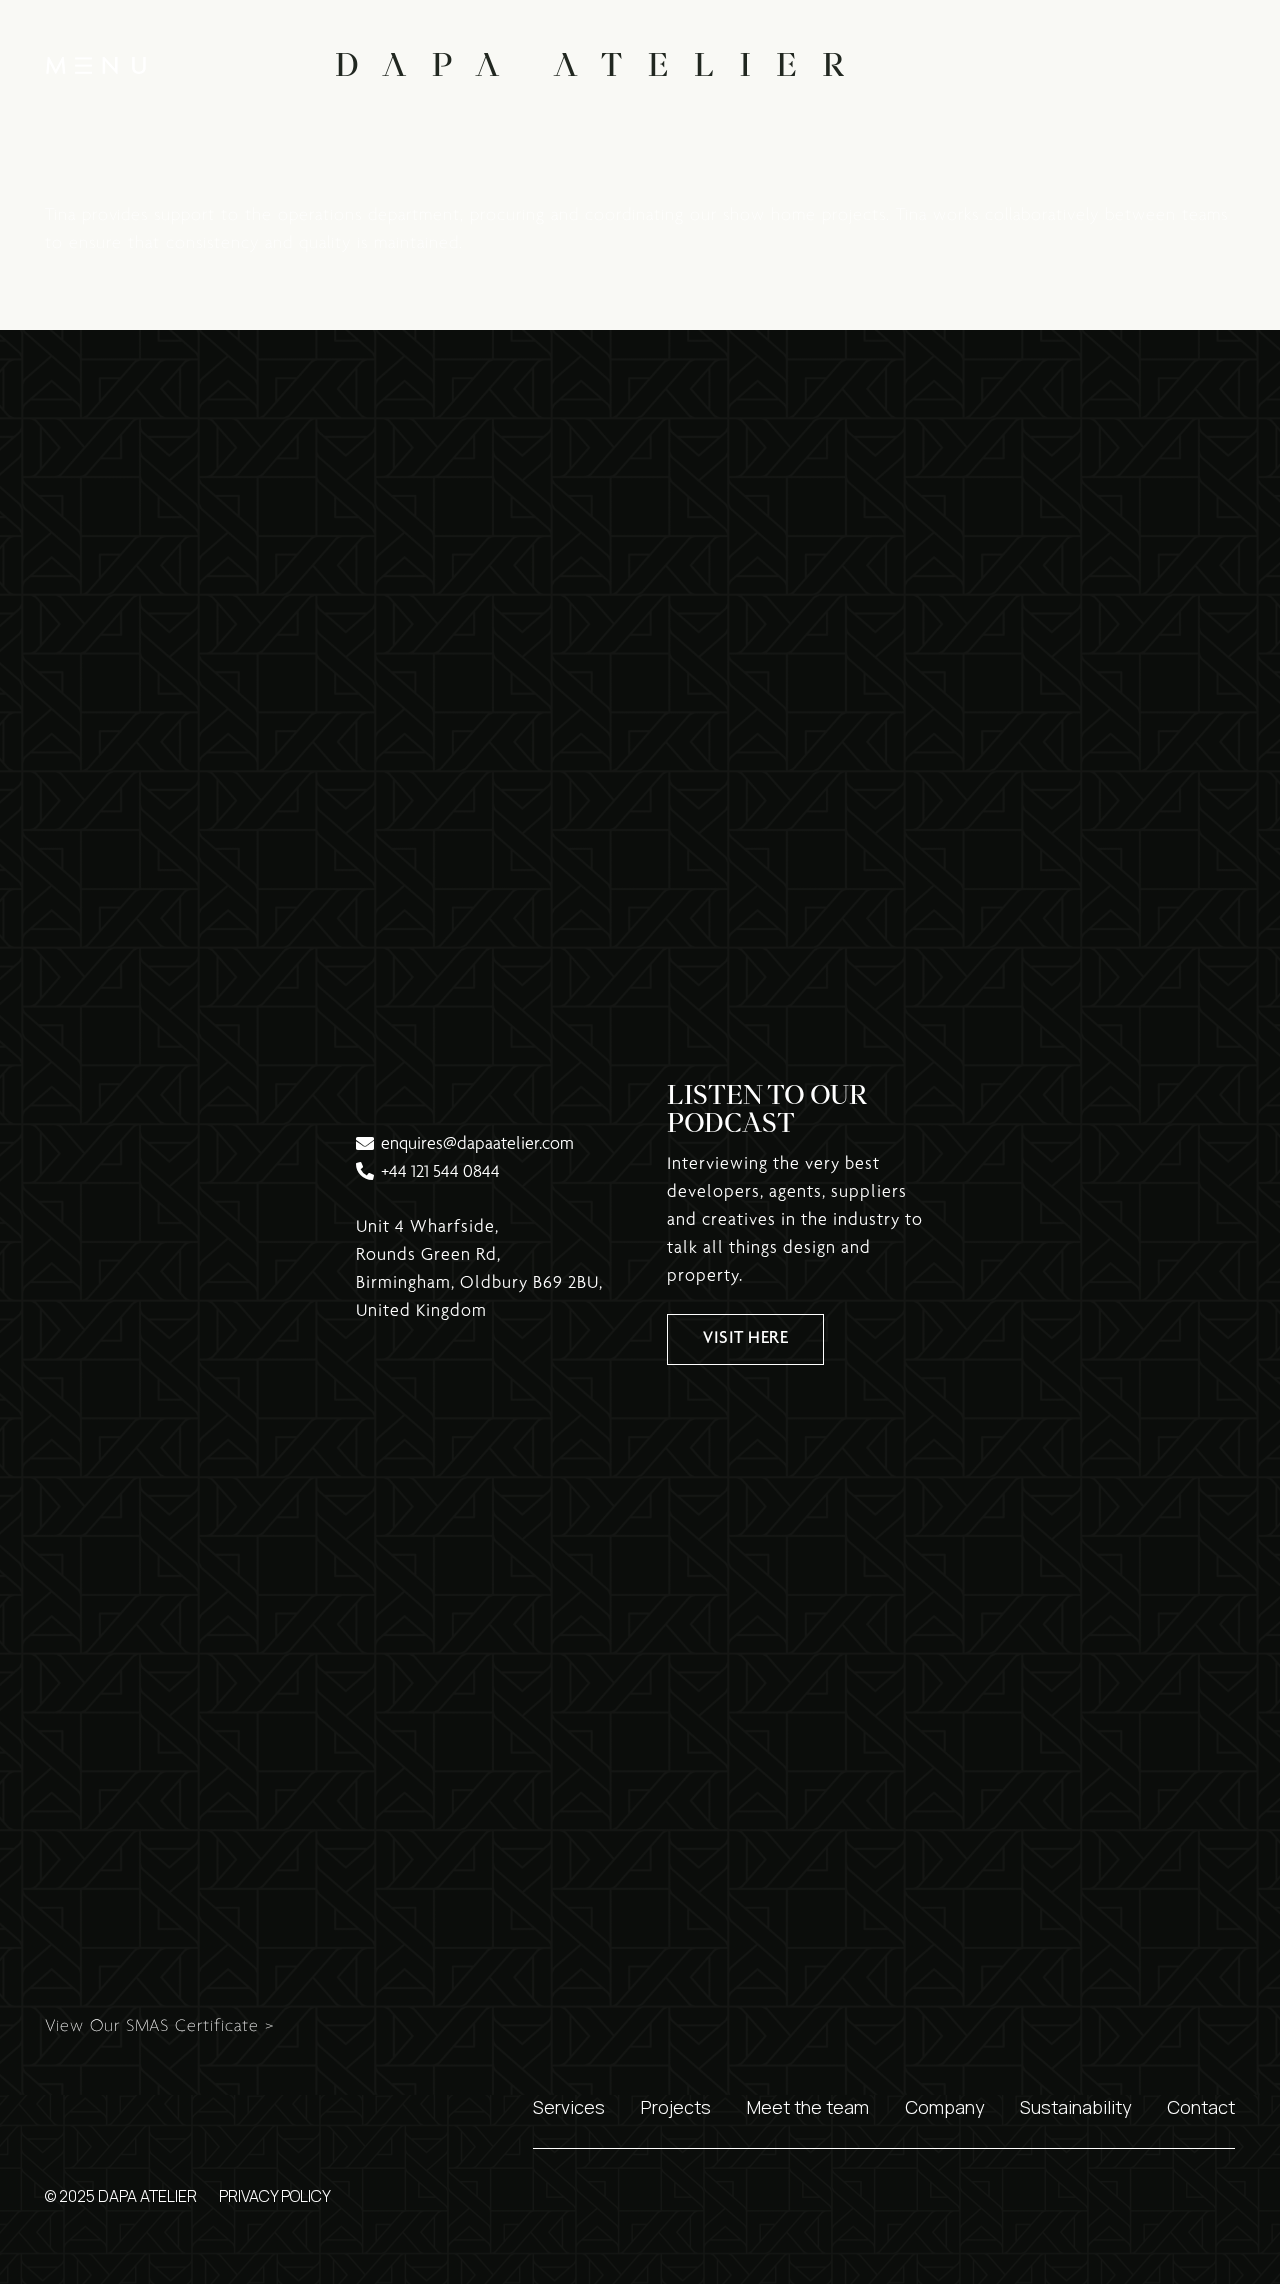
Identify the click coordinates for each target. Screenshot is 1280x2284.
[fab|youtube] (1097, 65)
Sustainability (1075, 2107)
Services (569, 2107)
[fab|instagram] (1157, 65)
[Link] (590, 65)
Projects (676, 2107)
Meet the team (808, 2107)
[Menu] (96, 65)
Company (944, 2107)
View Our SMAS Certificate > (160, 2027)
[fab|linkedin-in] (1217, 65)
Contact (1201, 2107)
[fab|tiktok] (1036, 65)
